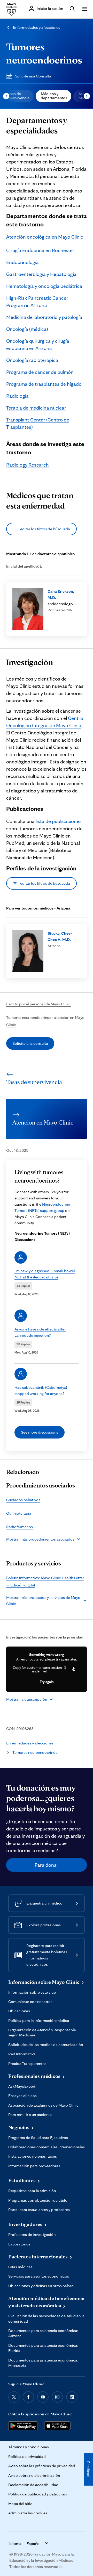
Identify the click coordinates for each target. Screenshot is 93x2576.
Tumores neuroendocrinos (35, 1752)
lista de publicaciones (59, 821)
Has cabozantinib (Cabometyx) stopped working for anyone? (41, 1390)
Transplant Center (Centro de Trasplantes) (38, 423)
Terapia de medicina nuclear (36, 408)
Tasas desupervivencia (18, 96)
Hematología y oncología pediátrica (44, 286)
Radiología (17, 396)
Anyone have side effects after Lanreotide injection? (40, 1332)
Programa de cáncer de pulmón (40, 372)
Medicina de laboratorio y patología (44, 317)
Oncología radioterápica (32, 360)
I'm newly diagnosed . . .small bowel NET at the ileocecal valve (45, 1274)
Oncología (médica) (27, 329)
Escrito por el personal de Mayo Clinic (38, 1004)
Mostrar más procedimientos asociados (40, 1539)
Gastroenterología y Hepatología (41, 274)
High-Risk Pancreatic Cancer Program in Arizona (37, 302)
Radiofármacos (20, 1527)
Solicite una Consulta (33, 76)
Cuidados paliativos (23, 1500)
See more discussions (40, 1432)
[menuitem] (53, 96)
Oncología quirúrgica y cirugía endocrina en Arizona (38, 345)
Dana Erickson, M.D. (61, 594)
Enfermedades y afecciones (37, 27)
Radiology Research (28, 465)
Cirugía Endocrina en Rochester (40, 250)
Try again (47, 1682)
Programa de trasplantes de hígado (44, 384)
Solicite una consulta (30, 1043)
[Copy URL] (74, 1669)
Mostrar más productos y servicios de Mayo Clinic (43, 1601)
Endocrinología (22, 262)
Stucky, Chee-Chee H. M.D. (60, 936)
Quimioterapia (19, 1513)
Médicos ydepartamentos (54, 96)
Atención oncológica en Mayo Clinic (45, 237)
